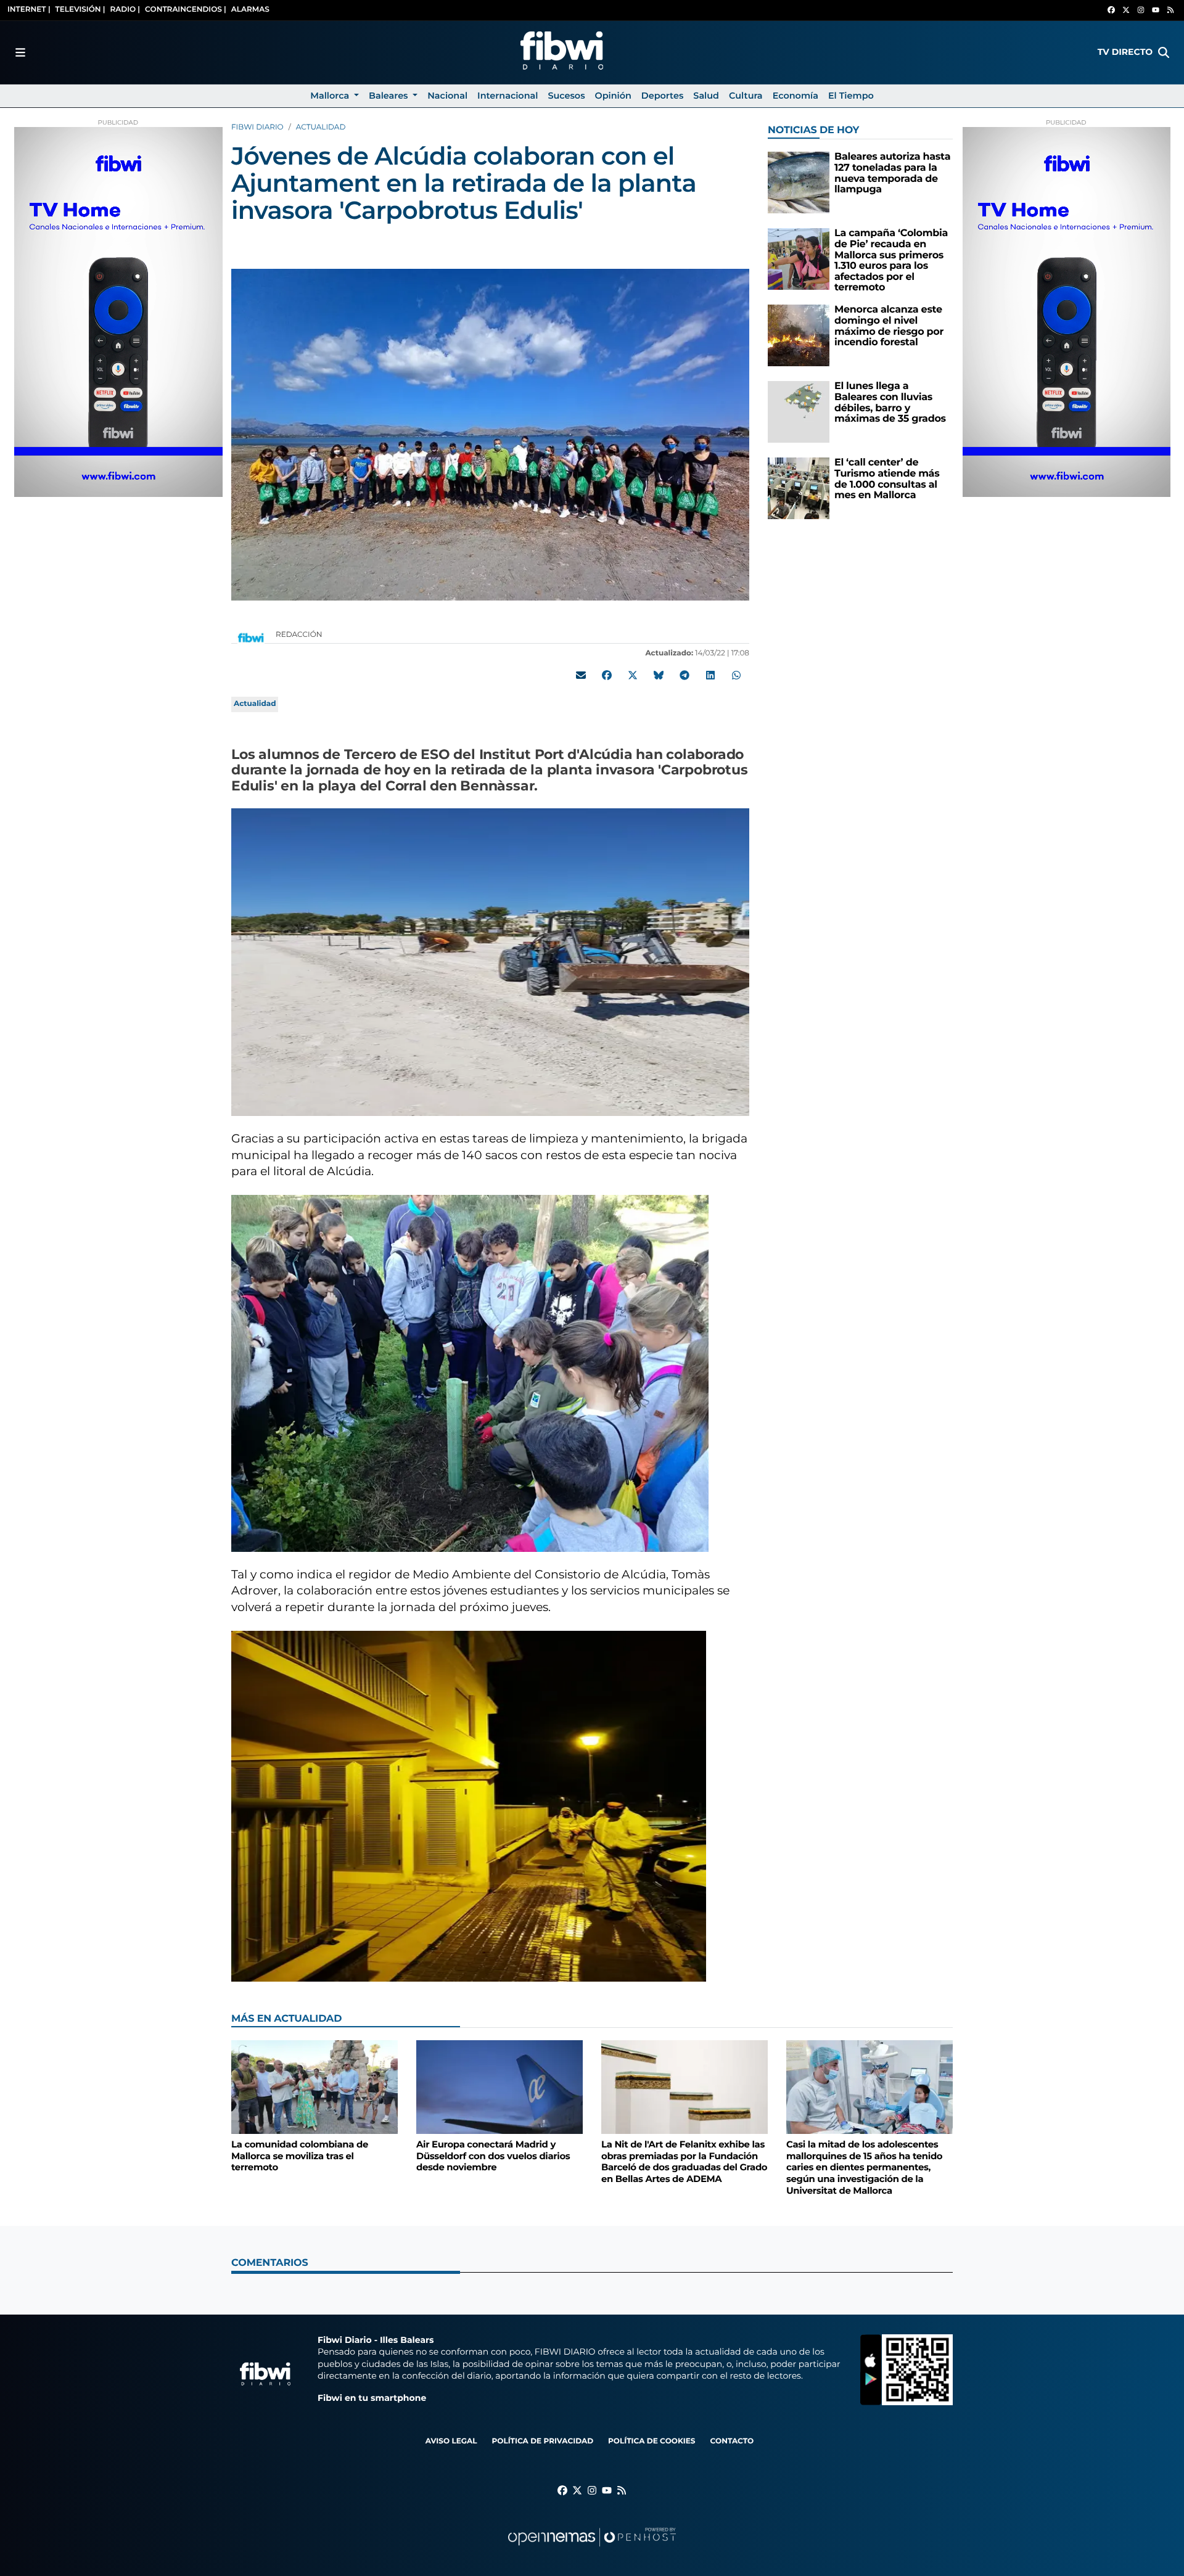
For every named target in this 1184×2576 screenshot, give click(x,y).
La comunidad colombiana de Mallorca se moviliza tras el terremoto (300, 2156)
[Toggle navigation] (20, 52)
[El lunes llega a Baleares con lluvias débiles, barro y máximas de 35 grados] (799, 412)
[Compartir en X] (633, 675)
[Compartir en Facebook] (607, 675)
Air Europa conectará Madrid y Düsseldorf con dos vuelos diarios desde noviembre (493, 2156)
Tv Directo (1125, 52)
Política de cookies (652, 2441)
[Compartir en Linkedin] (710, 675)
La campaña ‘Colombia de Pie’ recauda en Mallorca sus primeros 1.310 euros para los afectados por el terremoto (891, 260)
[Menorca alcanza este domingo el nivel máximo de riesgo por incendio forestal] (799, 335)
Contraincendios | (186, 10)
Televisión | (80, 10)
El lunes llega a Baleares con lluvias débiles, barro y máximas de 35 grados (890, 403)
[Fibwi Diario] (562, 52)
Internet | (29, 10)
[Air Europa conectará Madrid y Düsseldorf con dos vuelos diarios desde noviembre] (499, 2087)
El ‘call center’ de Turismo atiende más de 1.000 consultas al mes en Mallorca (887, 479)
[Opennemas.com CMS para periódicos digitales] (592, 2549)
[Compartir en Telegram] (684, 675)
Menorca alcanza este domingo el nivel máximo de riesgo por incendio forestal (889, 326)
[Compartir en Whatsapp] (736, 675)
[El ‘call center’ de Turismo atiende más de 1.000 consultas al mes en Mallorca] (799, 488)
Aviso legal (451, 2441)
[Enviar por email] (581, 675)
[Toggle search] (1164, 52)
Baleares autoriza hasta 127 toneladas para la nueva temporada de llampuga (892, 173)
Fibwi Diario (257, 127)
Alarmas (250, 10)
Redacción (300, 635)
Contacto (732, 2441)
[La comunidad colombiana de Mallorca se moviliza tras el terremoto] (314, 2087)
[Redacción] (251, 637)
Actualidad (321, 127)
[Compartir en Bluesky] (659, 675)
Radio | (125, 10)
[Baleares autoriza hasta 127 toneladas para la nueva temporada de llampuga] (799, 182)
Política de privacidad (542, 2441)
